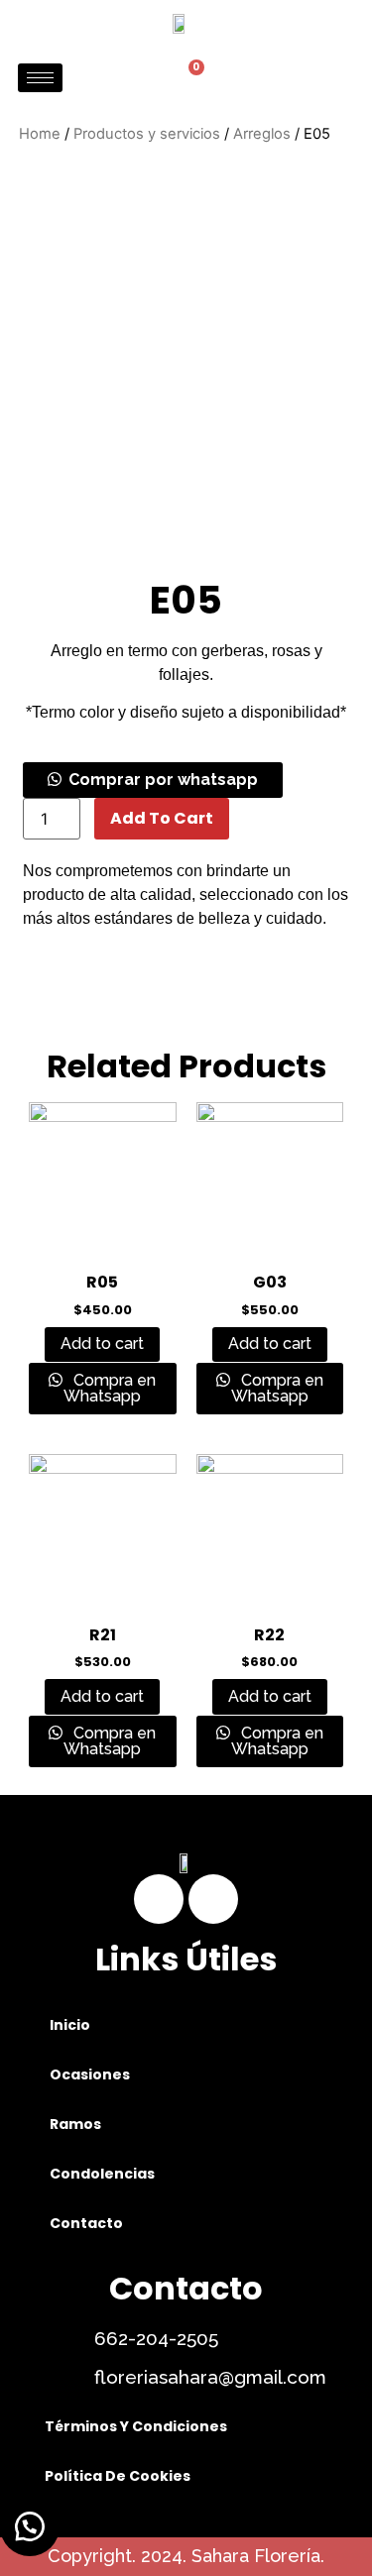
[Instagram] (213, 1899)
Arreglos (262, 134)
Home (40, 134)
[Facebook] (159, 1899)
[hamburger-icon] (40, 78)
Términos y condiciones (136, 2426)
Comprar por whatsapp (163, 780)
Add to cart (162, 818)
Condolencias (102, 2174)
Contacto (86, 2223)
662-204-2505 (156, 2338)
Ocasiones (90, 2074)
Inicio (70, 2025)
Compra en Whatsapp (110, 1388)
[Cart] (188, 78)
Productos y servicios (147, 134)
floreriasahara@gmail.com (210, 2377)
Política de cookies (118, 2476)
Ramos (75, 2124)
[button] (153, 779)
